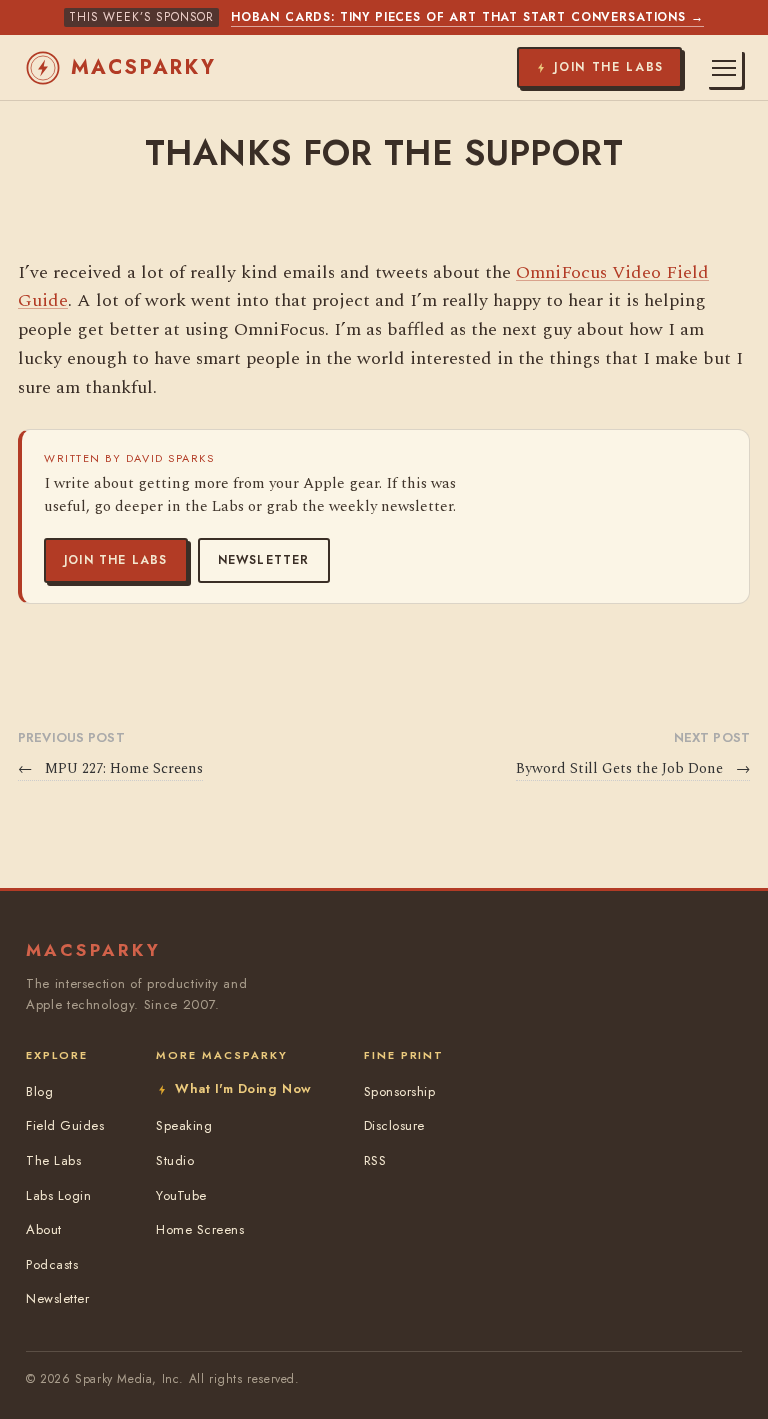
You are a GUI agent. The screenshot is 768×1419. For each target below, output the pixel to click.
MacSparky (144, 67)
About (44, 1229)
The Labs (53, 1160)
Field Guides (65, 1125)
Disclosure (394, 1125)
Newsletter (264, 560)
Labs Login (58, 1195)
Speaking (184, 1125)
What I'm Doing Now (243, 1088)
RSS (375, 1160)
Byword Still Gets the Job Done (633, 769)
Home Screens (200, 1229)
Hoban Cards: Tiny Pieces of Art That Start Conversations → (467, 17)
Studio (175, 1160)
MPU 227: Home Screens (110, 769)
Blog (39, 1091)
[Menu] (724, 68)
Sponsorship (400, 1091)
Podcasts (52, 1264)
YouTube (181, 1195)
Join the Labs (116, 560)
